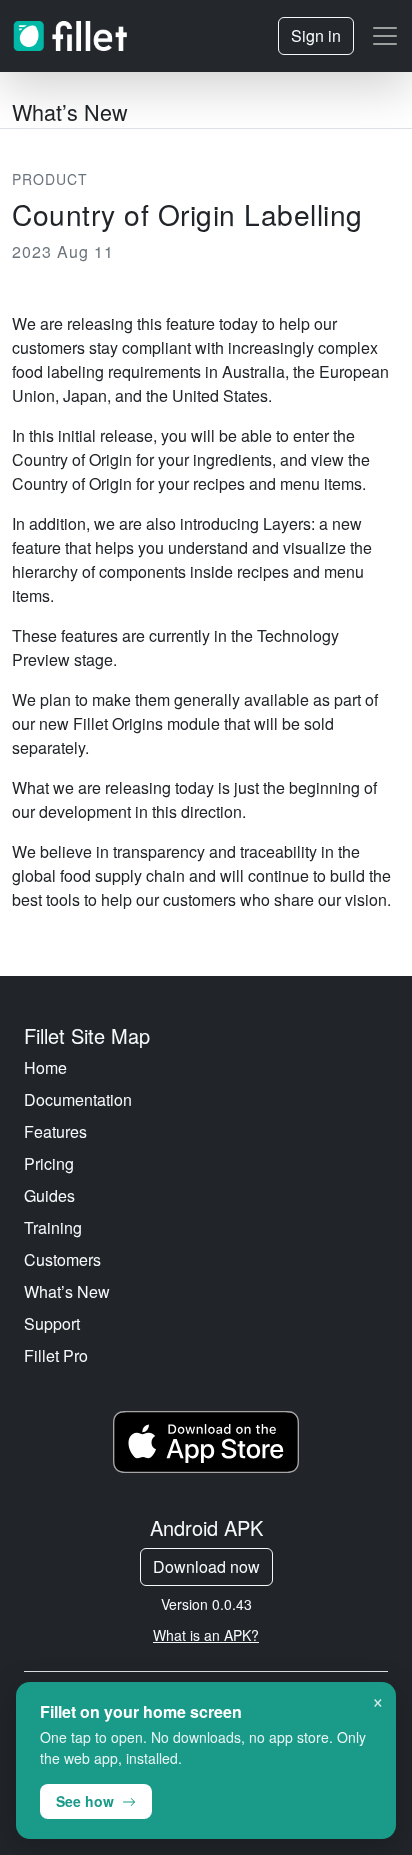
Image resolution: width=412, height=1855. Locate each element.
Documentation (78, 1099)
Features (55, 1131)
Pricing (49, 1163)
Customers (62, 1259)
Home (45, 1067)
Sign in (316, 35)
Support (52, 1323)
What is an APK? (206, 1635)
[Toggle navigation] (385, 36)
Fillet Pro (56, 1355)
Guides (49, 1195)
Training (53, 1227)
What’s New (67, 1291)
